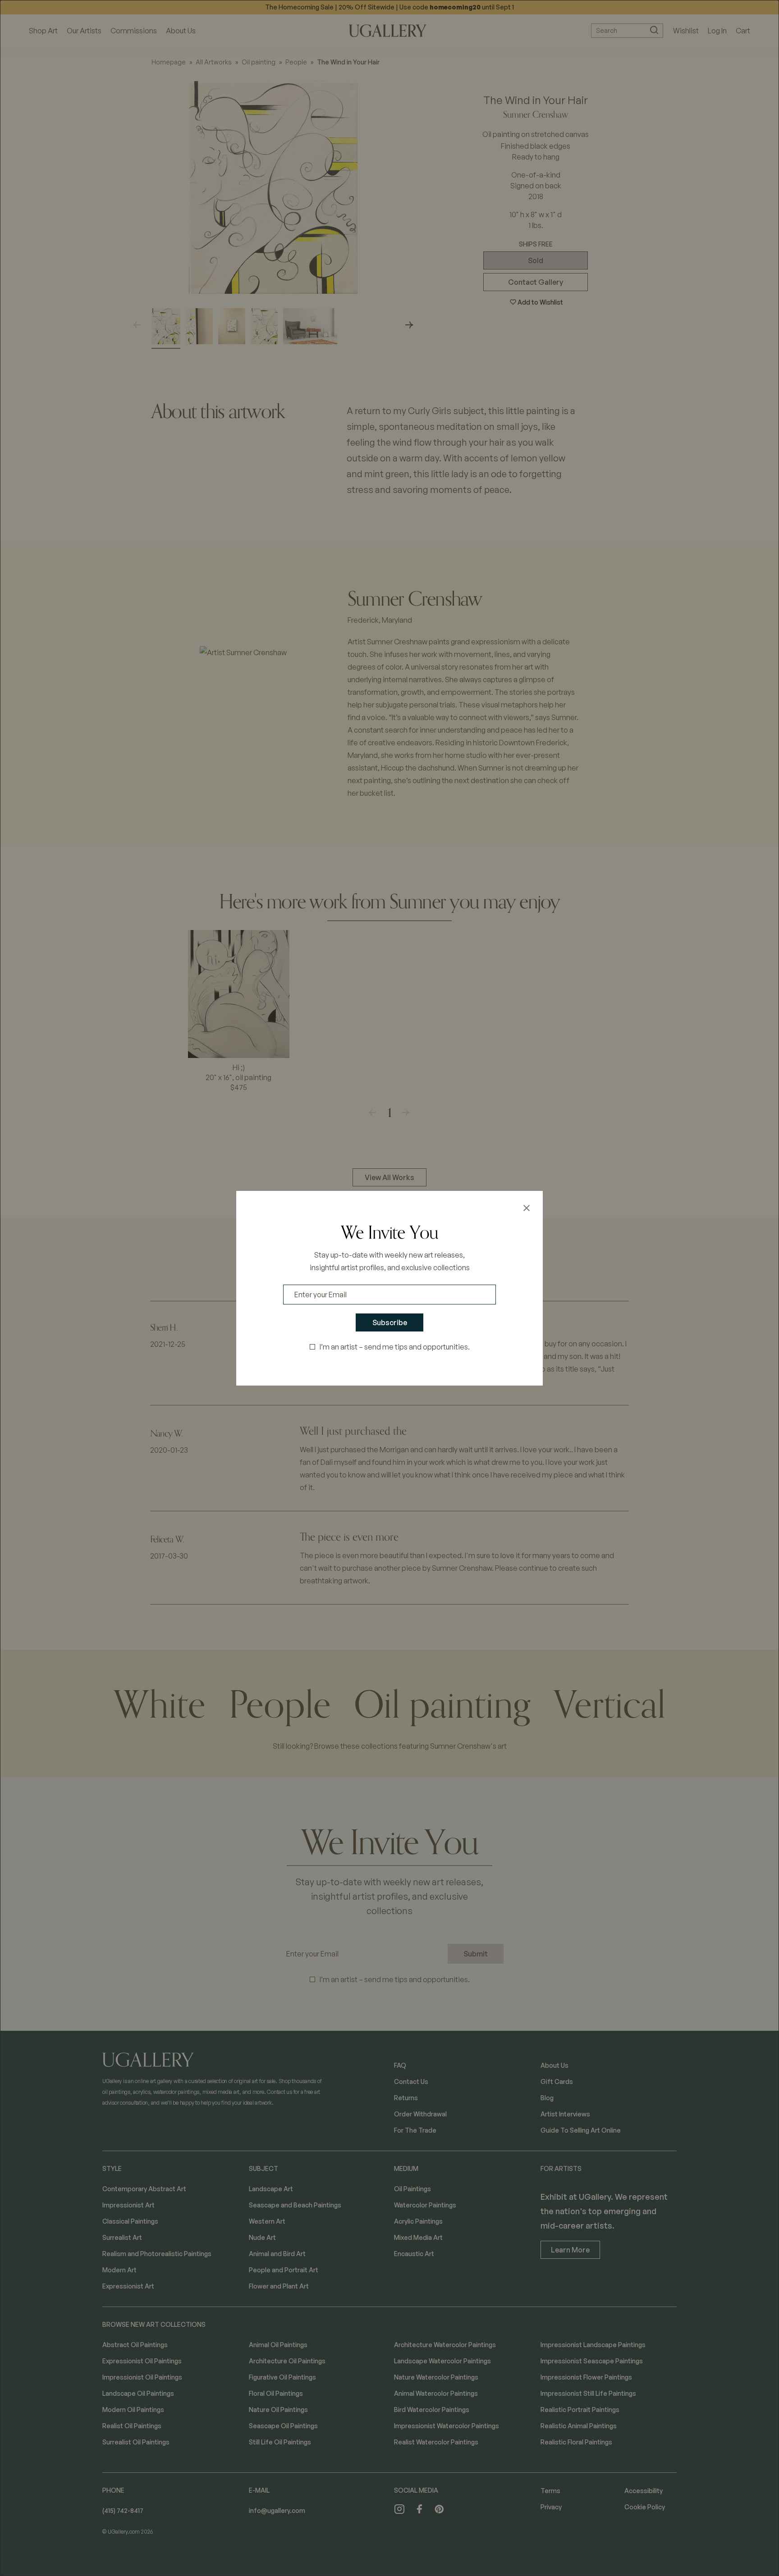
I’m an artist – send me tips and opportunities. (395, 1347)
